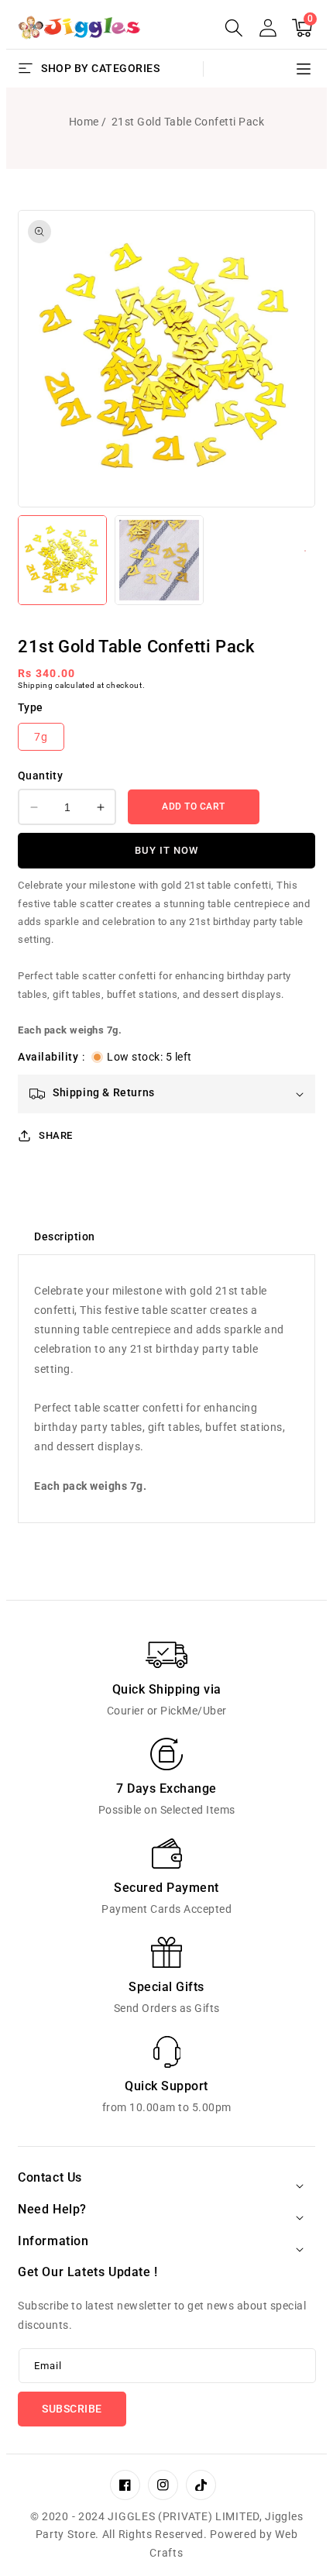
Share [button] (56, 1135)
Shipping (36, 685)
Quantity (40, 776)
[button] (234, 28)
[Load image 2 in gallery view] (159, 560)
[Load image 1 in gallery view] (62, 560)
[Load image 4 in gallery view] (305, 551)
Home (84, 122)
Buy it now (166, 850)
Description (65, 1236)
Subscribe (72, 2409)
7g (41, 737)
